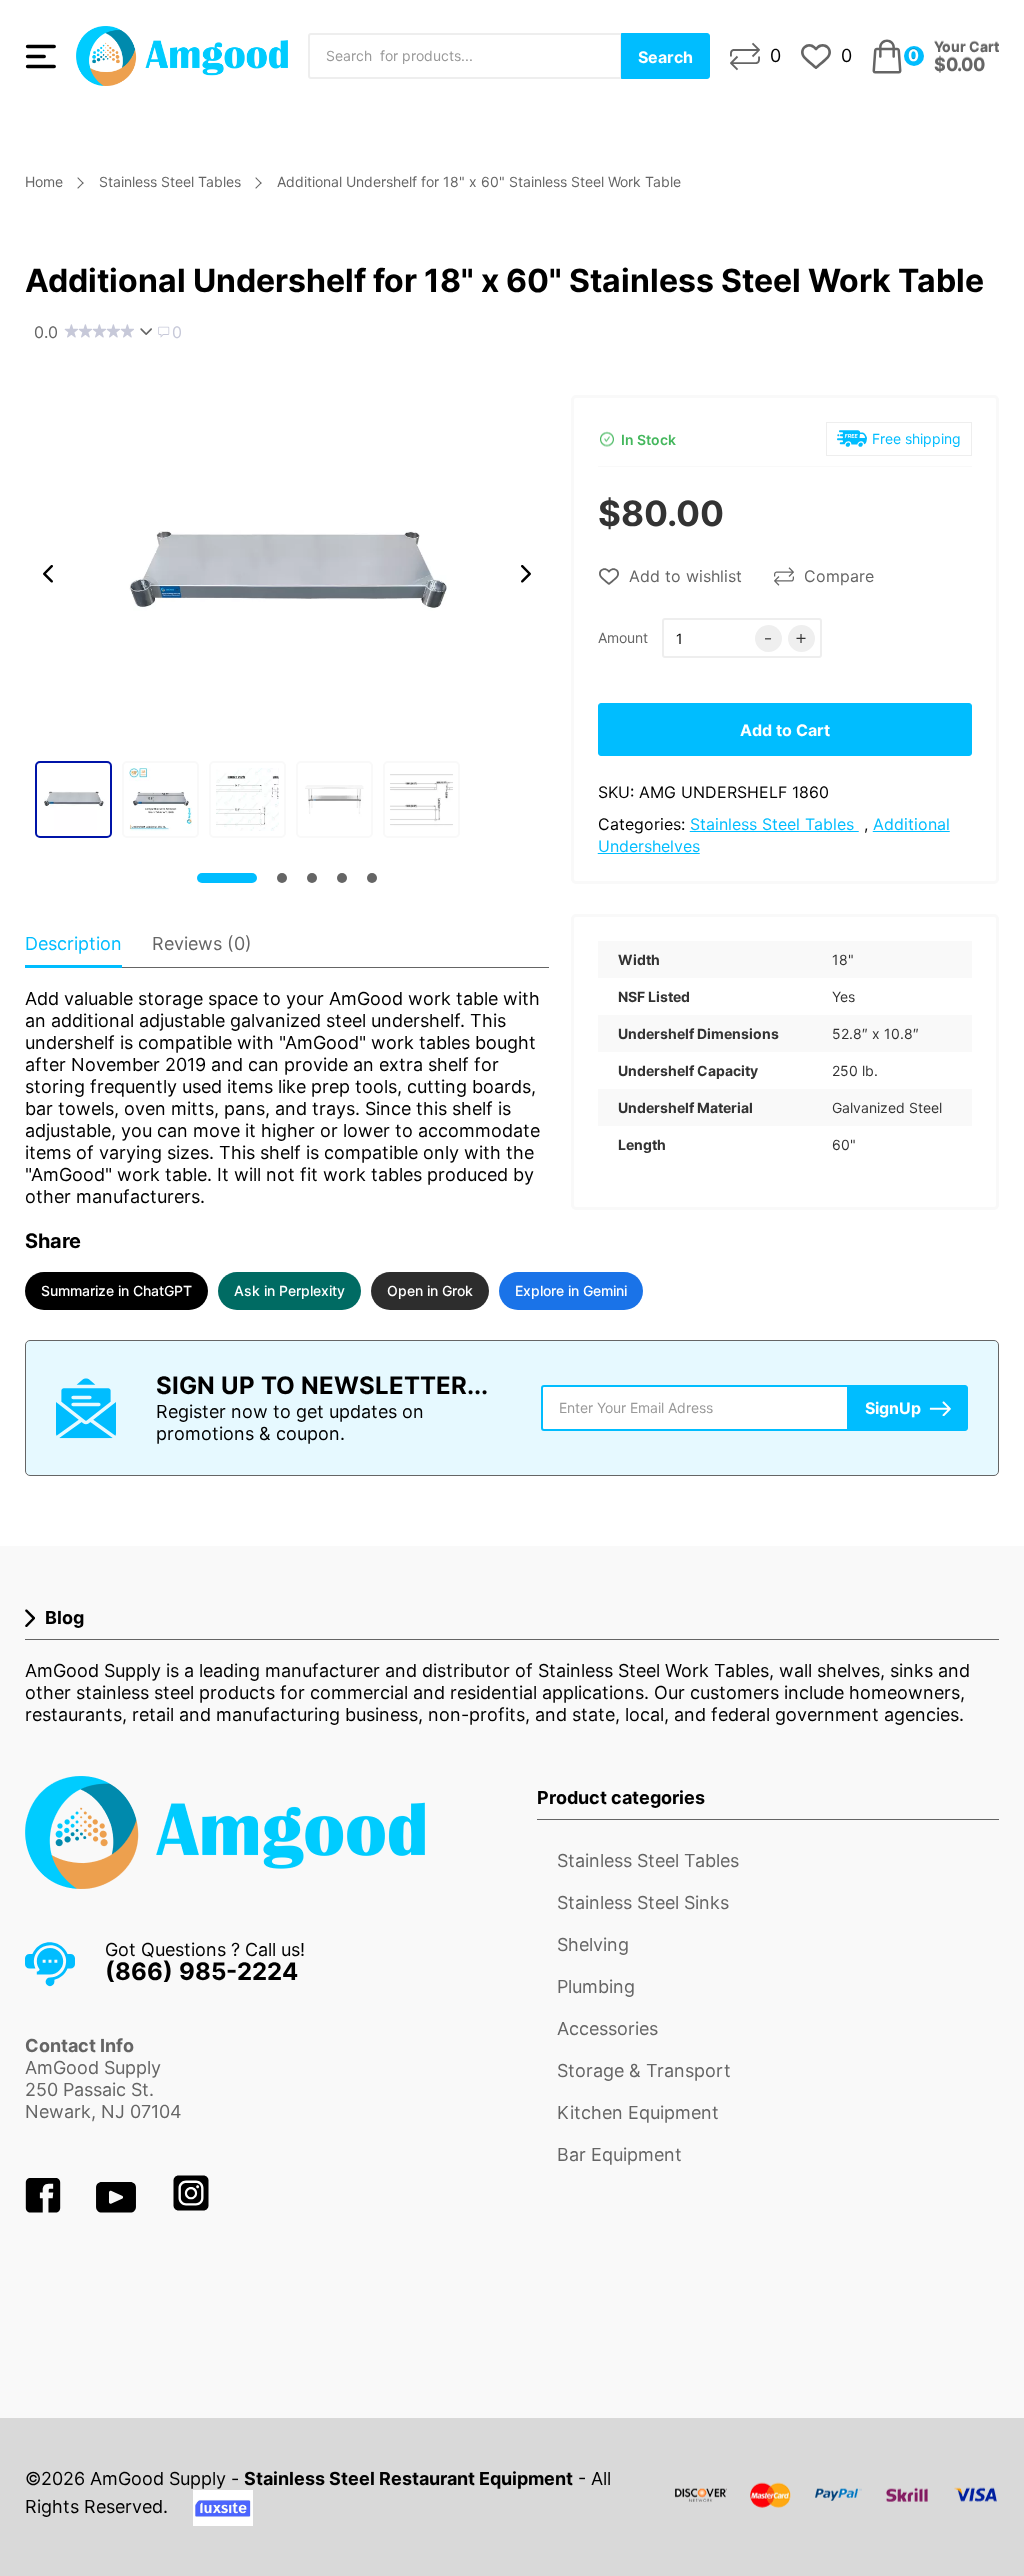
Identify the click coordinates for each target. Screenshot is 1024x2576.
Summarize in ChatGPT (116, 1290)
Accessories (607, 2028)
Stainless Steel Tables (170, 181)
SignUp (893, 1408)
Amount (623, 637)
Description (73, 943)
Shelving (593, 1944)
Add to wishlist (685, 576)
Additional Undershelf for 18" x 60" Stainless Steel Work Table (479, 181)
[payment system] (837, 2507)
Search (665, 57)
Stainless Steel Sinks (643, 1902)
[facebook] (45, 2206)
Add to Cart (785, 730)
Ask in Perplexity (289, 1290)
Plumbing (596, 1986)
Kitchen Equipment (638, 2112)
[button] (48, 574)
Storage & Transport (644, 2070)
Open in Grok (430, 1290)
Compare (839, 576)
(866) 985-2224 (201, 1971)
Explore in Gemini (571, 1290)
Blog (64, 1617)
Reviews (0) (202, 943)
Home (44, 181)
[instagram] (191, 2206)
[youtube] (118, 2206)
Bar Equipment (619, 2154)
